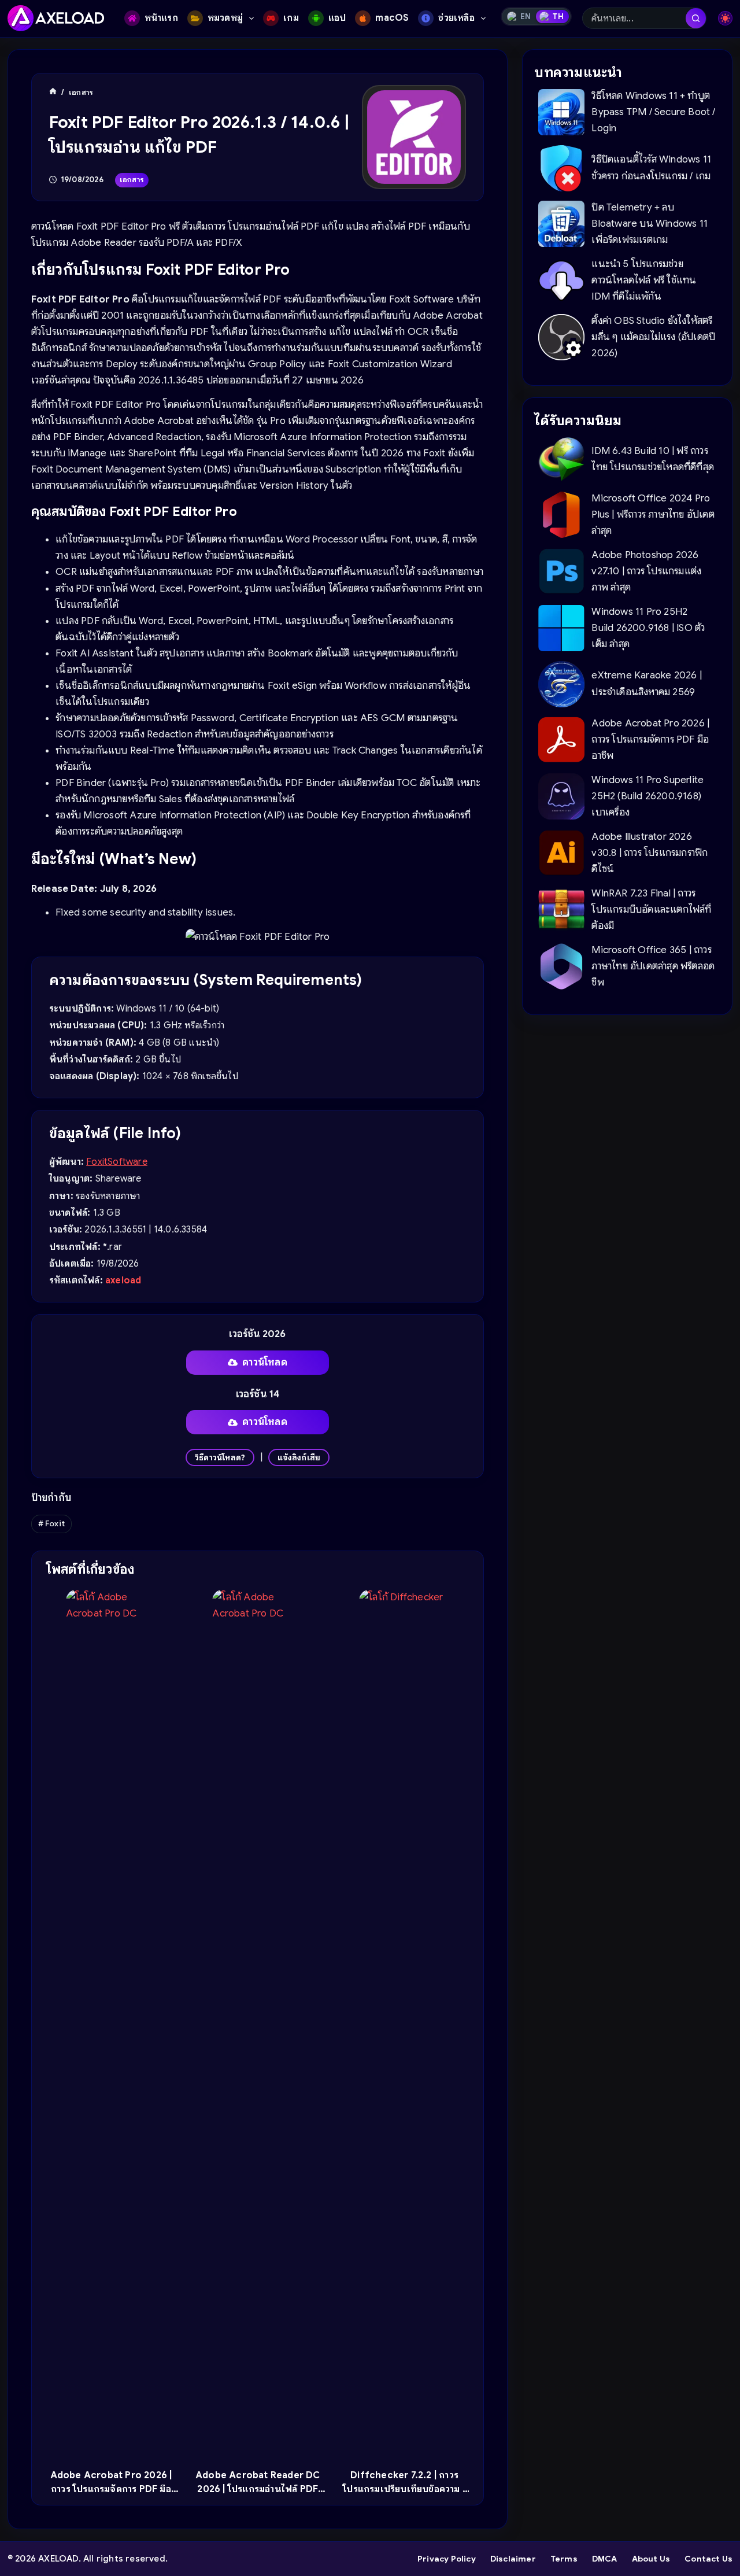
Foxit (51, 1523)
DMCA (605, 2559)
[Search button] (696, 18)
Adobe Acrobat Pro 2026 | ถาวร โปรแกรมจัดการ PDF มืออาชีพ (111, 2489)
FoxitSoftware (117, 1162)
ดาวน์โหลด (265, 1362)
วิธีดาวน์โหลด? (220, 1457)
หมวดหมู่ (225, 18)
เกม (291, 18)
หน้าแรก (161, 18)
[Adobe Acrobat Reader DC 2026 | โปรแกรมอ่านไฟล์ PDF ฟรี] (258, 2023)
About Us (651, 2559)
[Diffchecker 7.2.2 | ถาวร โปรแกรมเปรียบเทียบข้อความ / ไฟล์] (404, 2023)
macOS (392, 18)
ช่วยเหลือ (456, 18)
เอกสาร (132, 180)
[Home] (53, 92)
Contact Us (708, 2559)
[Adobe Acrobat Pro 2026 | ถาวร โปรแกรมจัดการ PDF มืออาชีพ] (111, 2023)
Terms (564, 2559)
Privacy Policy (447, 2559)
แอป (337, 18)
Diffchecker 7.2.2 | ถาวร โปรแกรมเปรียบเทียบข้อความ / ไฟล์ (404, 2489)
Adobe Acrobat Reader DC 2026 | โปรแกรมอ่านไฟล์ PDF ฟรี (258, 2489)
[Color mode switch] (725, 18)
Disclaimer (513, 2559)
